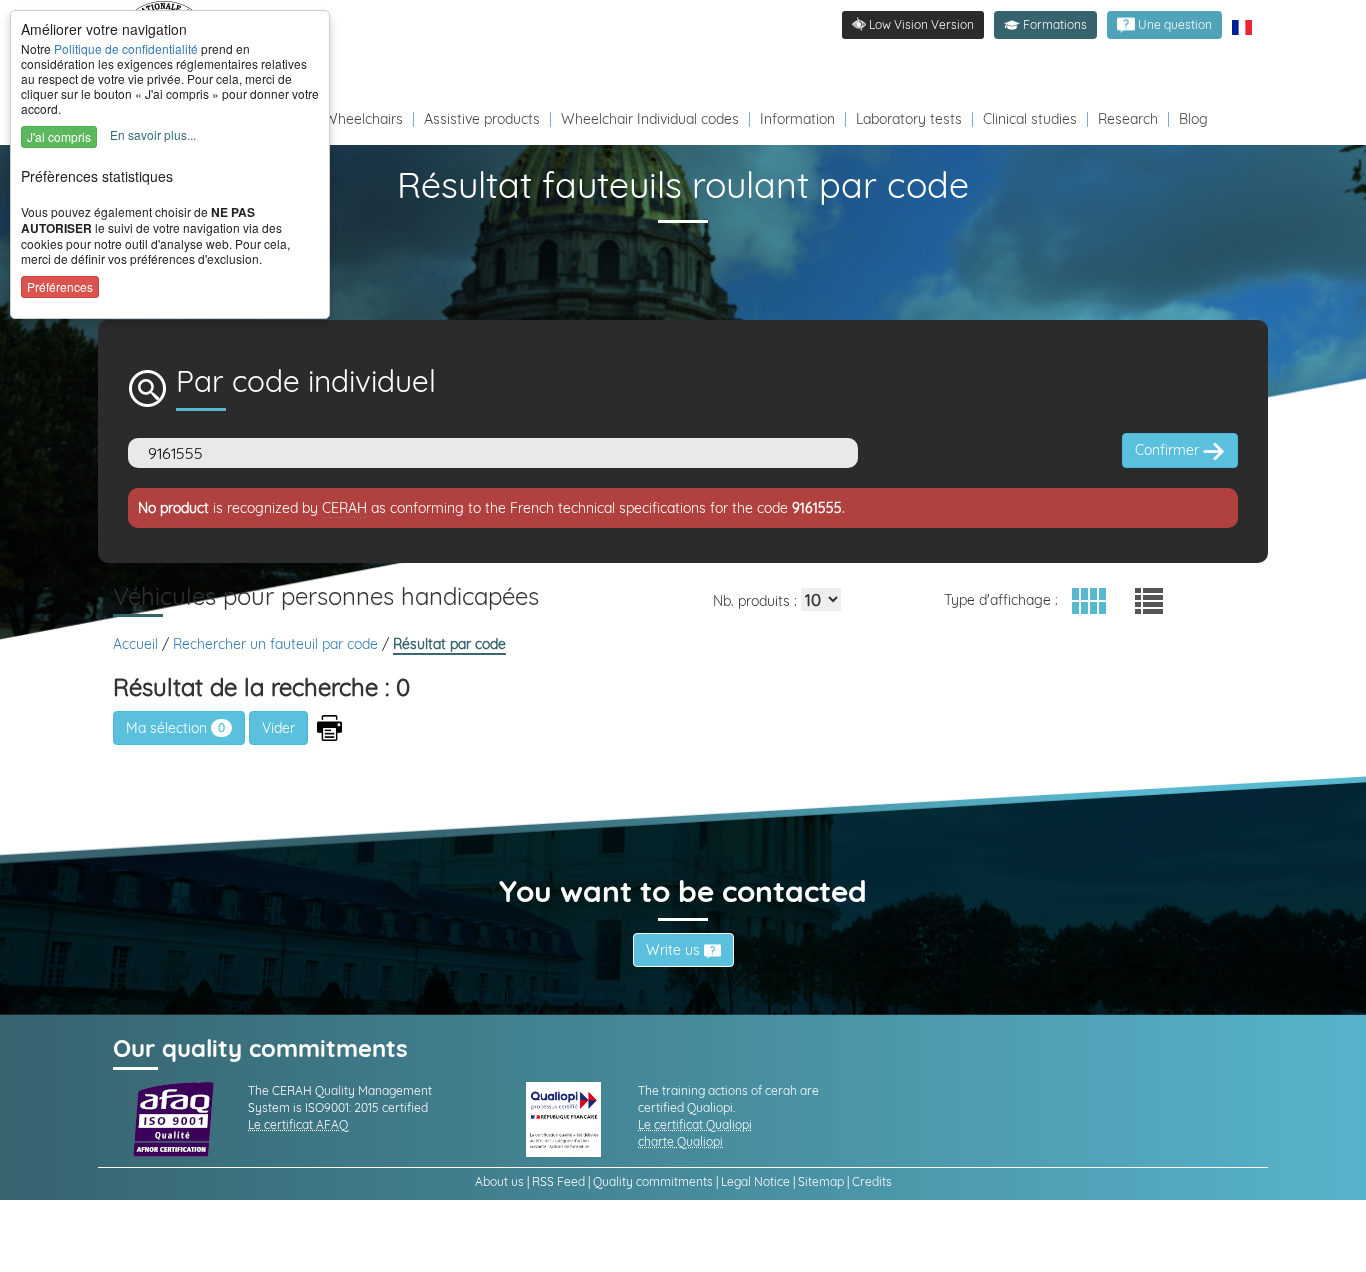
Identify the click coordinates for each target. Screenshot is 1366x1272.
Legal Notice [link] (755, 1181)
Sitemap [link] (821, 1181)
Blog (1193, 119)
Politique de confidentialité (126, 48)
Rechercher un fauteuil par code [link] (277, 644)
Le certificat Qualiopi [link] (695, 1124)
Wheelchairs (363, 119)
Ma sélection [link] (175, 728)
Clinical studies (1030, 119)
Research (1128, 119)
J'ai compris (59, 136)
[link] (1164, 25)
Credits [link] (872, 1181)
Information (797, 119)
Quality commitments (653, 1181)
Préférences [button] (60, 286)
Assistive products (482, 119)
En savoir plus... (153, 134)
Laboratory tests (909, 119)
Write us (675, 950)
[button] (1045, 25)
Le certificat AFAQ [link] (298, 1124)
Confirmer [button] (1169, 450)
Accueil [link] (137, 644)
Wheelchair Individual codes (650, 119)
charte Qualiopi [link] (680, 1141)
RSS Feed (558, 1181)
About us (499, 1181)
